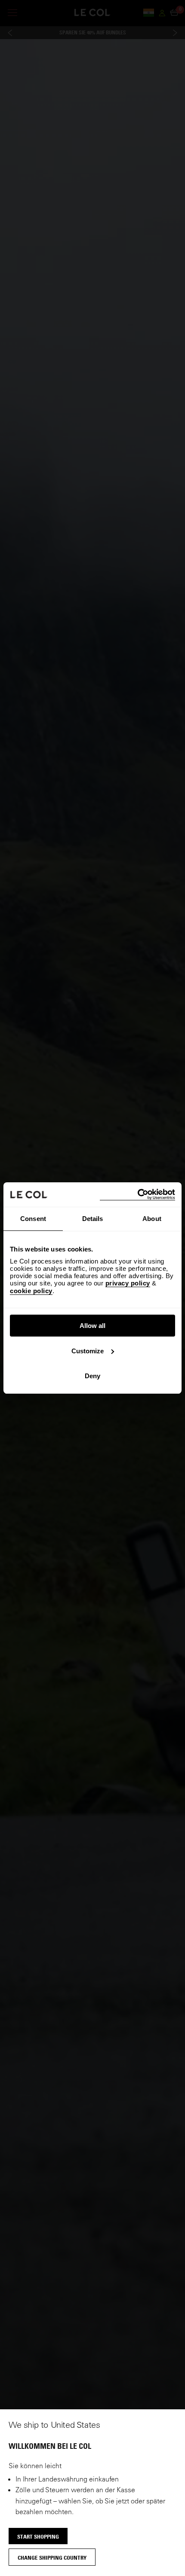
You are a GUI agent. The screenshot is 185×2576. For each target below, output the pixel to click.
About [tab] (152, 1219)
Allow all (92, 1326)
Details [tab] (93, 1219)
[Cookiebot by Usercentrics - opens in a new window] (137, 1195)
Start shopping (38, 2536)
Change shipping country (52, 2558)
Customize (88, 1351)
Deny (92, 1376)
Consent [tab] (33, 1219)
